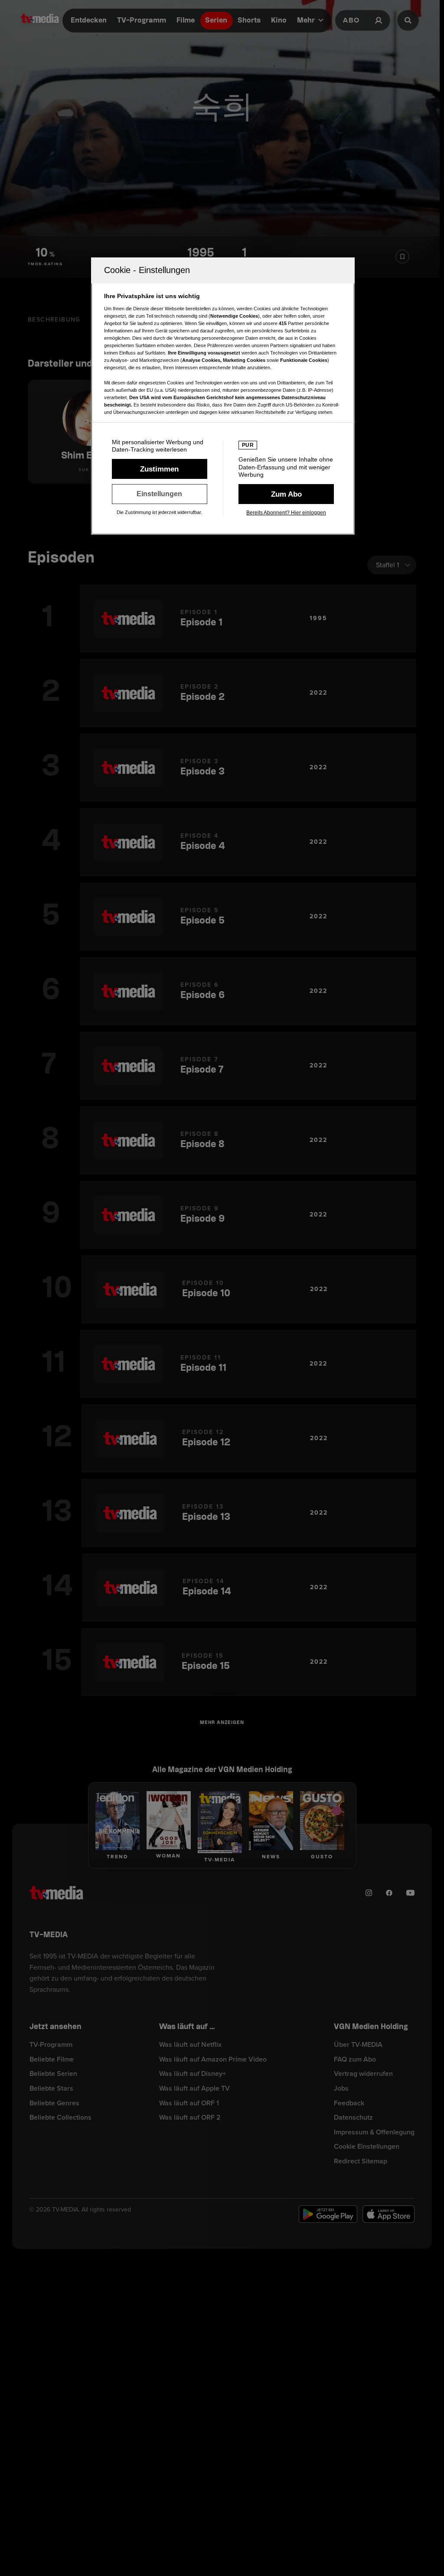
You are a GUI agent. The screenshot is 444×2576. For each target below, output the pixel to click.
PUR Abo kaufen (286, 494)
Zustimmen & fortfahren (160, 469)
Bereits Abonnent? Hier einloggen (286, 513)
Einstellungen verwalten (160, 494)
